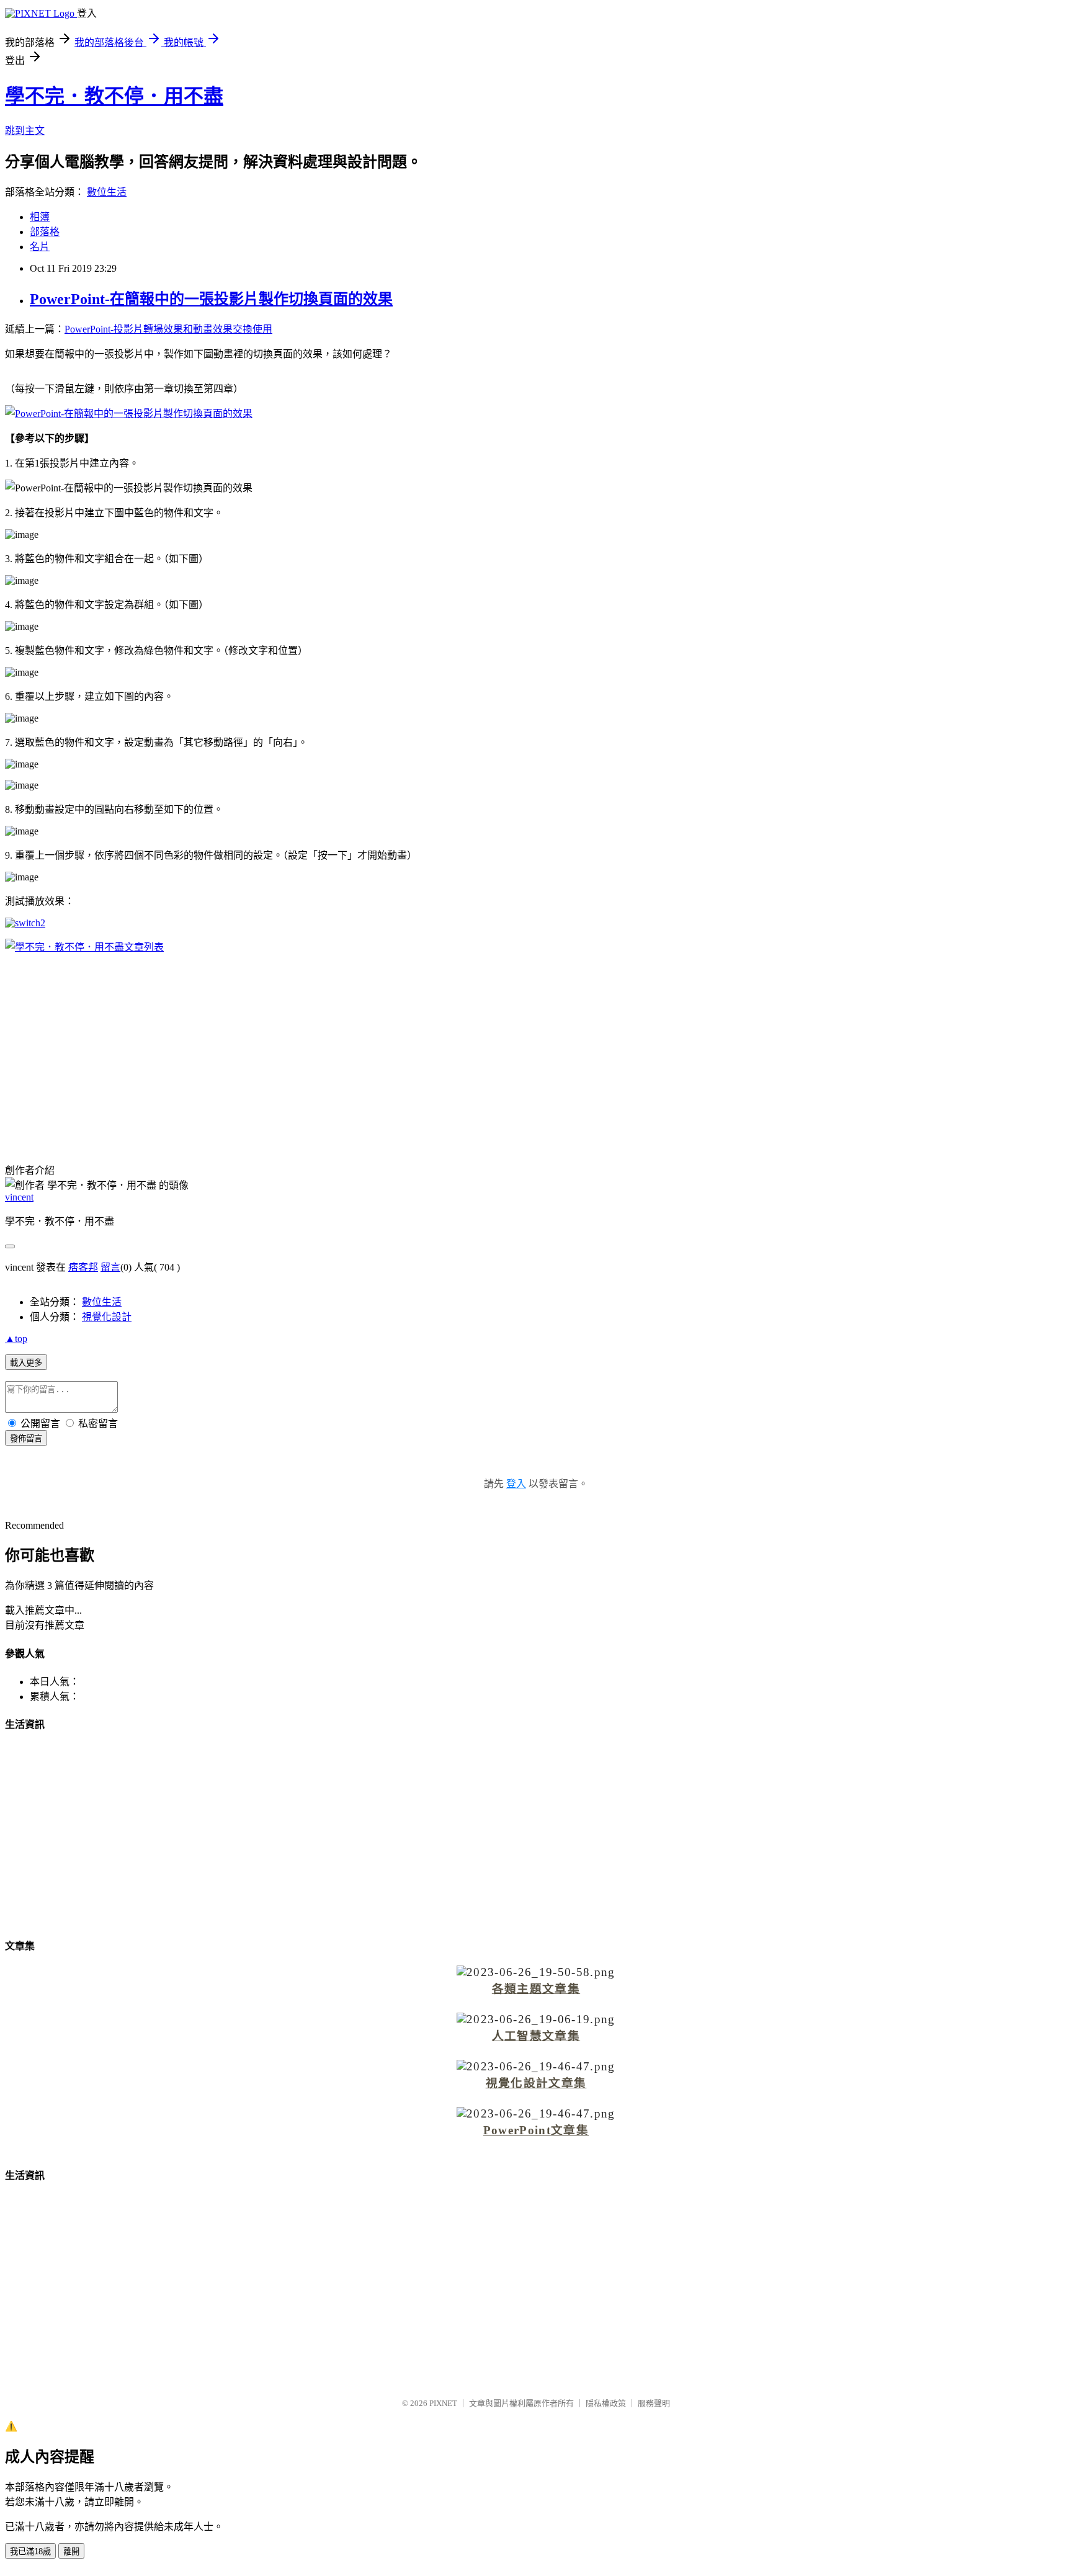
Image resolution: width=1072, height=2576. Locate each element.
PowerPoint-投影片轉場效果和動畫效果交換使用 (168, 329)
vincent (19, 1197)
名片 (40, 247)
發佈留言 (26, 1438)
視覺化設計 (107, 1317)
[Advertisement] (536, 1050)
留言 (110, 1267)
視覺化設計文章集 (536, 2083)
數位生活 (107, 192)
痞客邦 (83, 1267)
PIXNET (443, 2403)
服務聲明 (654, 2403)
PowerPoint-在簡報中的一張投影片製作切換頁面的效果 (211, 299)
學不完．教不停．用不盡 (114, 96)
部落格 (45, 232)
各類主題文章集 (536, 1989)
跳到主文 (25, 131)
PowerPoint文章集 (536, 2130)
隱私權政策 (606, 2403)
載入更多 (26, 1363)
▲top (16, 1339)
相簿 (40, 217)
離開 (71, 2551)
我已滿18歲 (30, 2551)
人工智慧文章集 (536, 2036)
